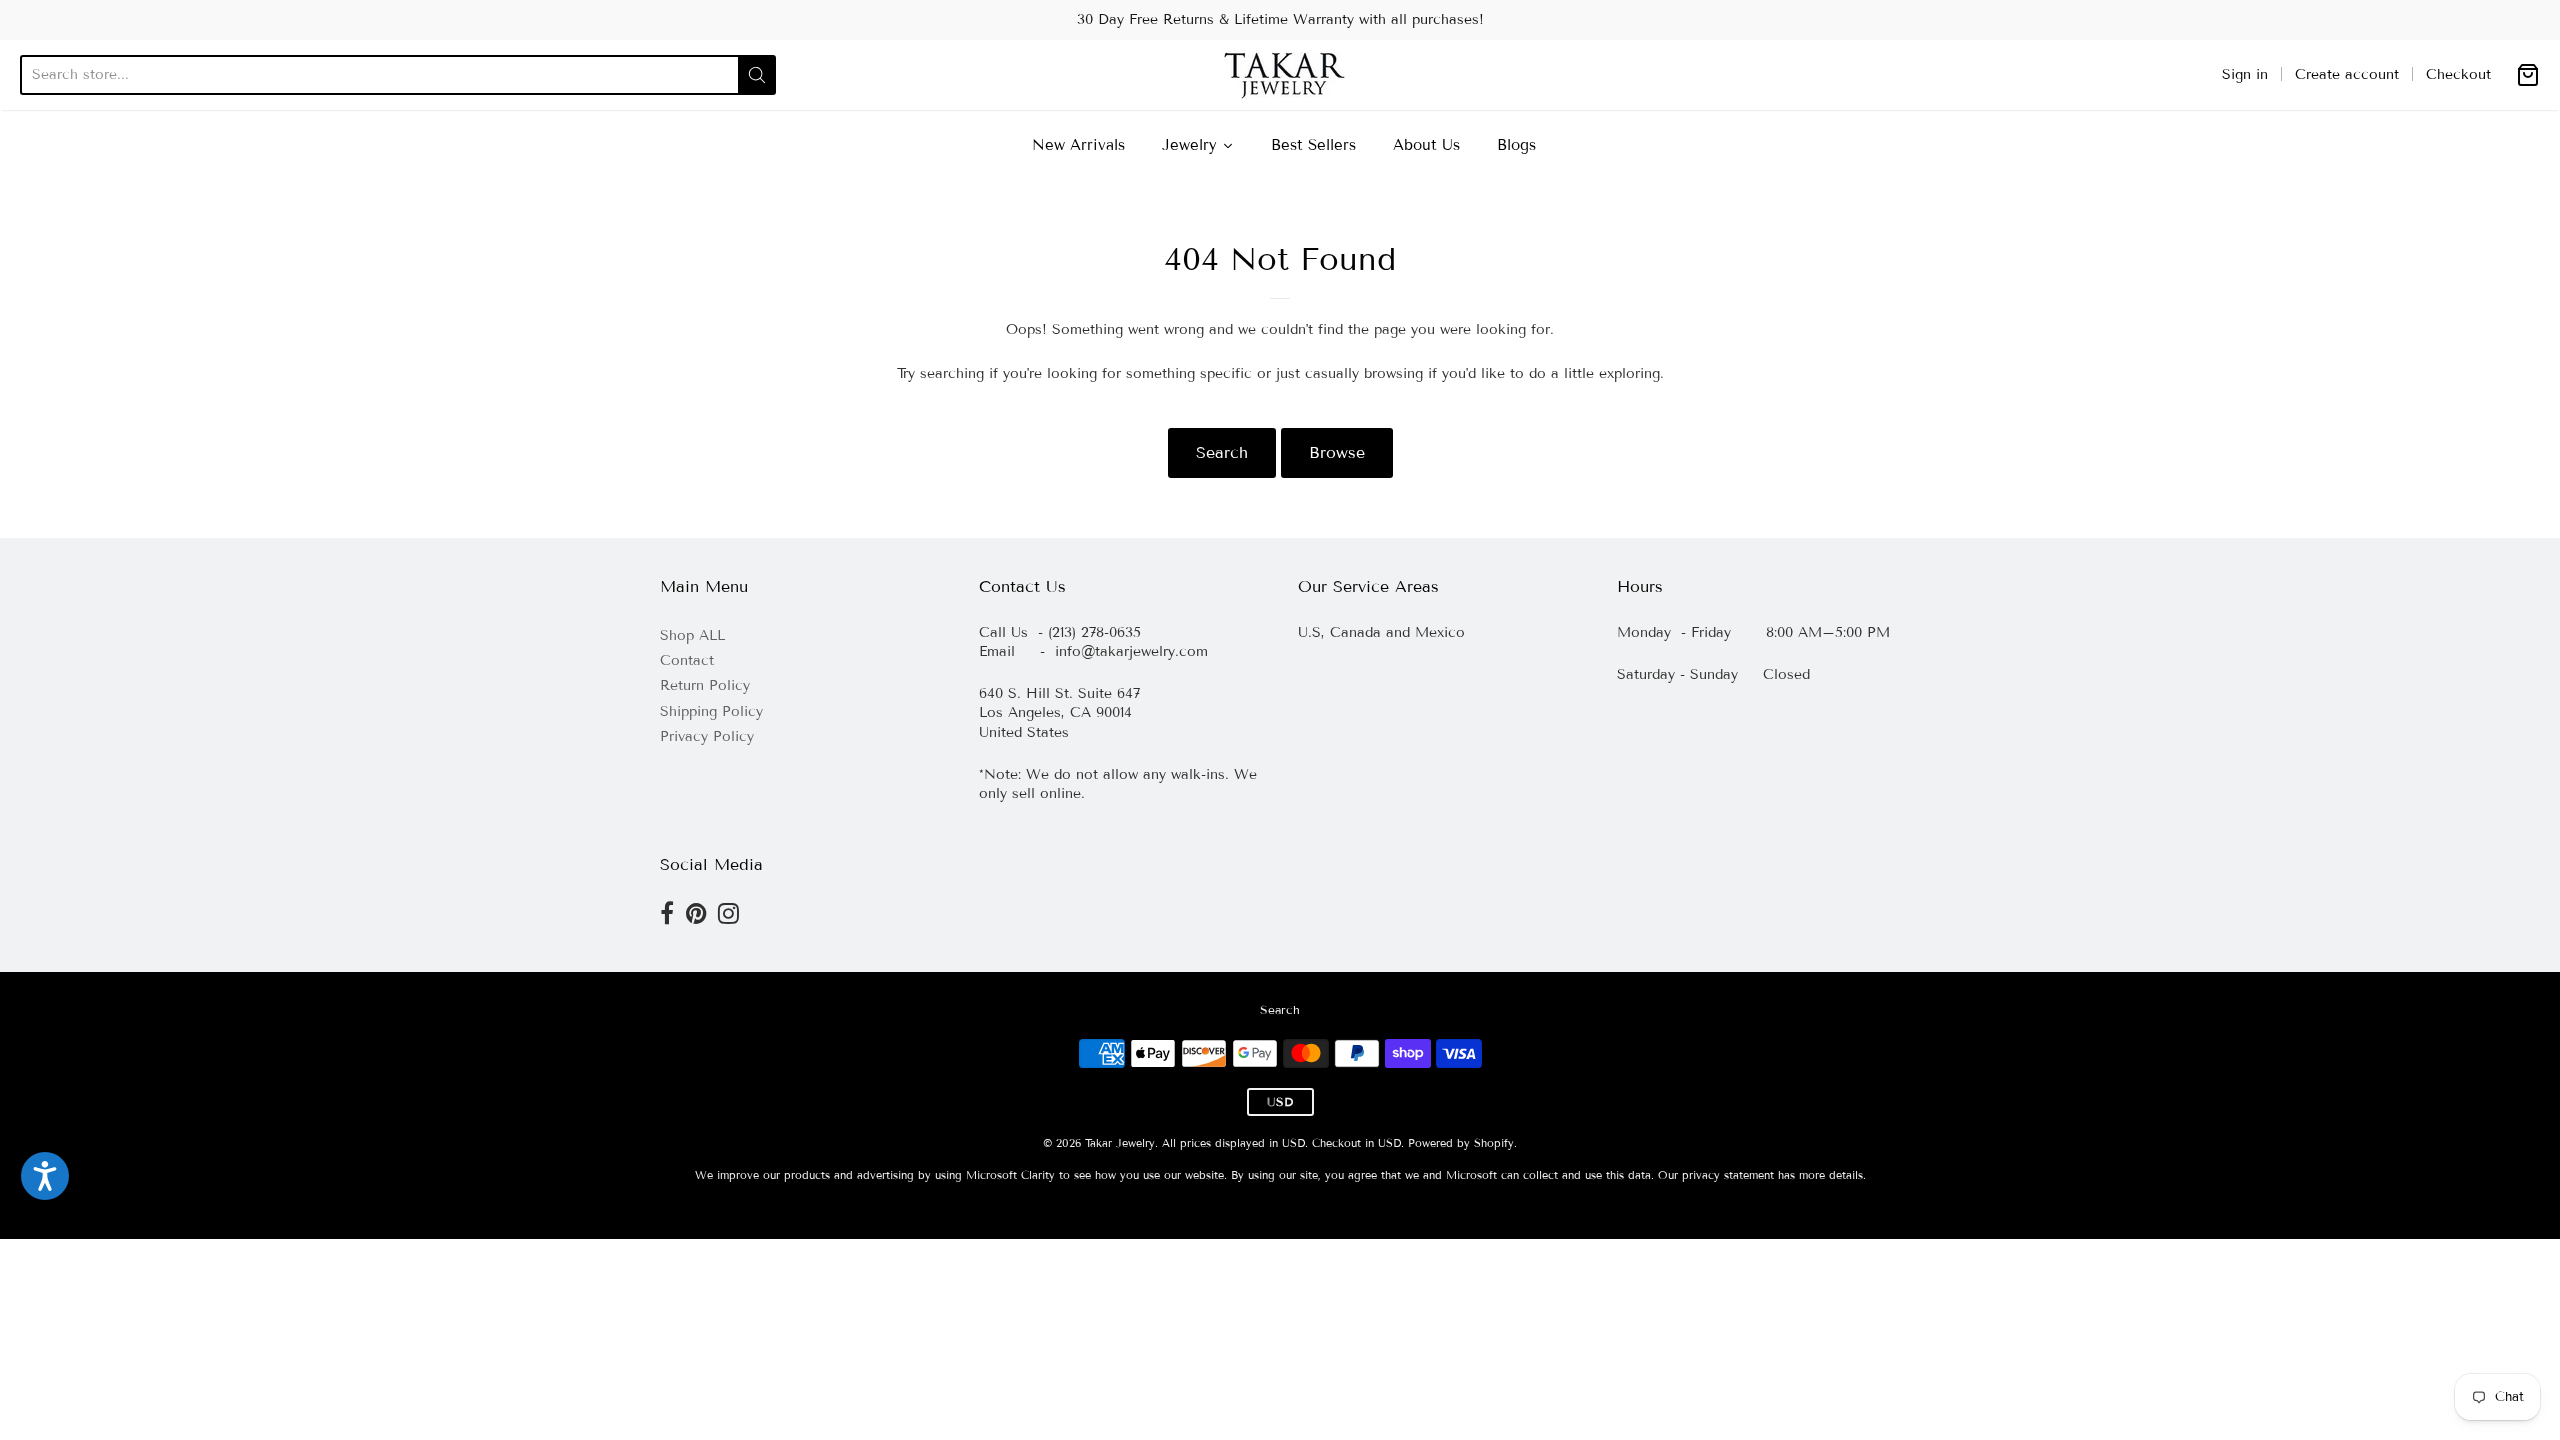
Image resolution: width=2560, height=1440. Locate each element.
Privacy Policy (707, 736)
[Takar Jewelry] (1280, 75)
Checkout (2458, 74)
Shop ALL (692, 635)
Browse (1337, 452)
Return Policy (705, 685)
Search (1222, 452)
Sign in (2245, 74)
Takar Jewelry (1120, 1143)
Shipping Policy (711, 711)
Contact (687, 660)
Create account (2347, 74)
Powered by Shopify (1461, 1143)
